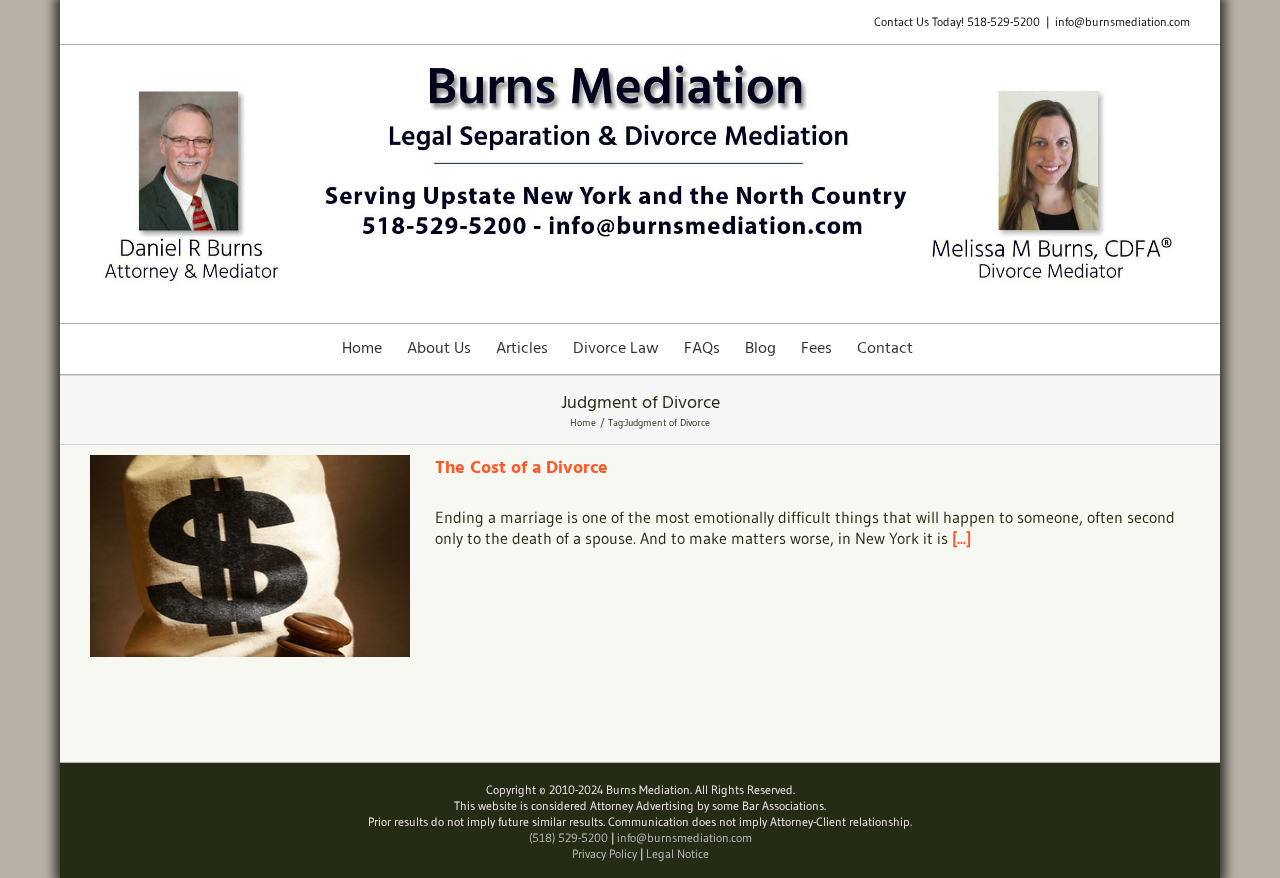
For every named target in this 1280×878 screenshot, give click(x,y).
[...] (961, 538)
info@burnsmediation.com (1122, 21)
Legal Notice (677, 853)
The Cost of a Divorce (521, 468)
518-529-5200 (1003, 21)
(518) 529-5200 (568, 837)
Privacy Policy (604, 853)
